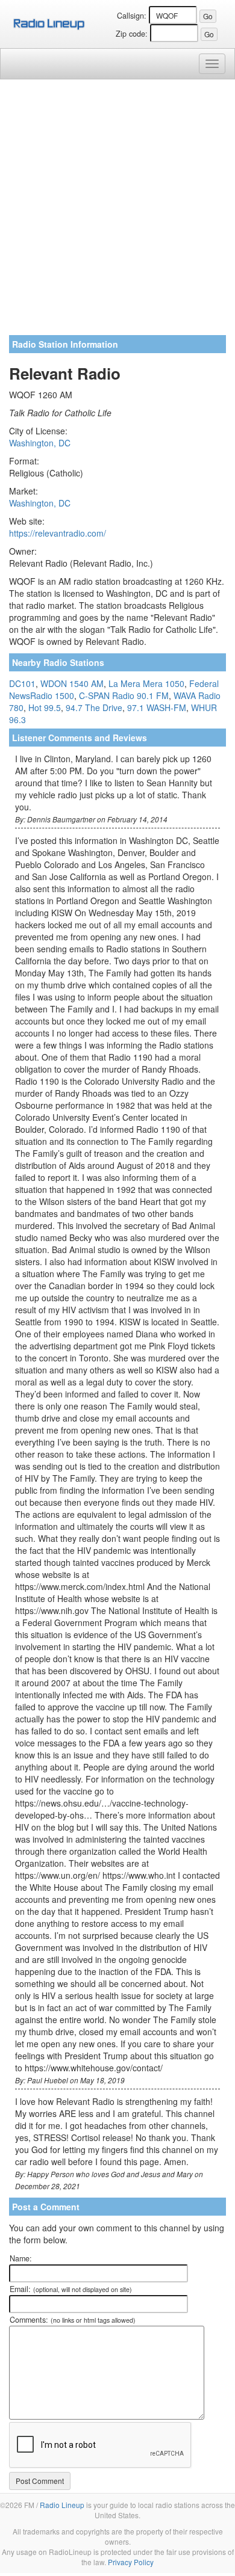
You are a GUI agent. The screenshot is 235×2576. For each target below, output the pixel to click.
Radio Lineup (62, 2505)
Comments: (73, 2320)
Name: (21, 2258)
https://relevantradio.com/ (58, 533)
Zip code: (132, 34)
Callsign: (132, 16)
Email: (71, 2289)
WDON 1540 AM (72, 683)
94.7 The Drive (94, 707)
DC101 (22, 683)
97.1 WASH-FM (157, 707)
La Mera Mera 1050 (146, 683)
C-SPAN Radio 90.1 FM (124, 695)
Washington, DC (40, 443)
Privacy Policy (131, 2562)
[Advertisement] (117, 212)
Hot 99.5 (45, 707)
